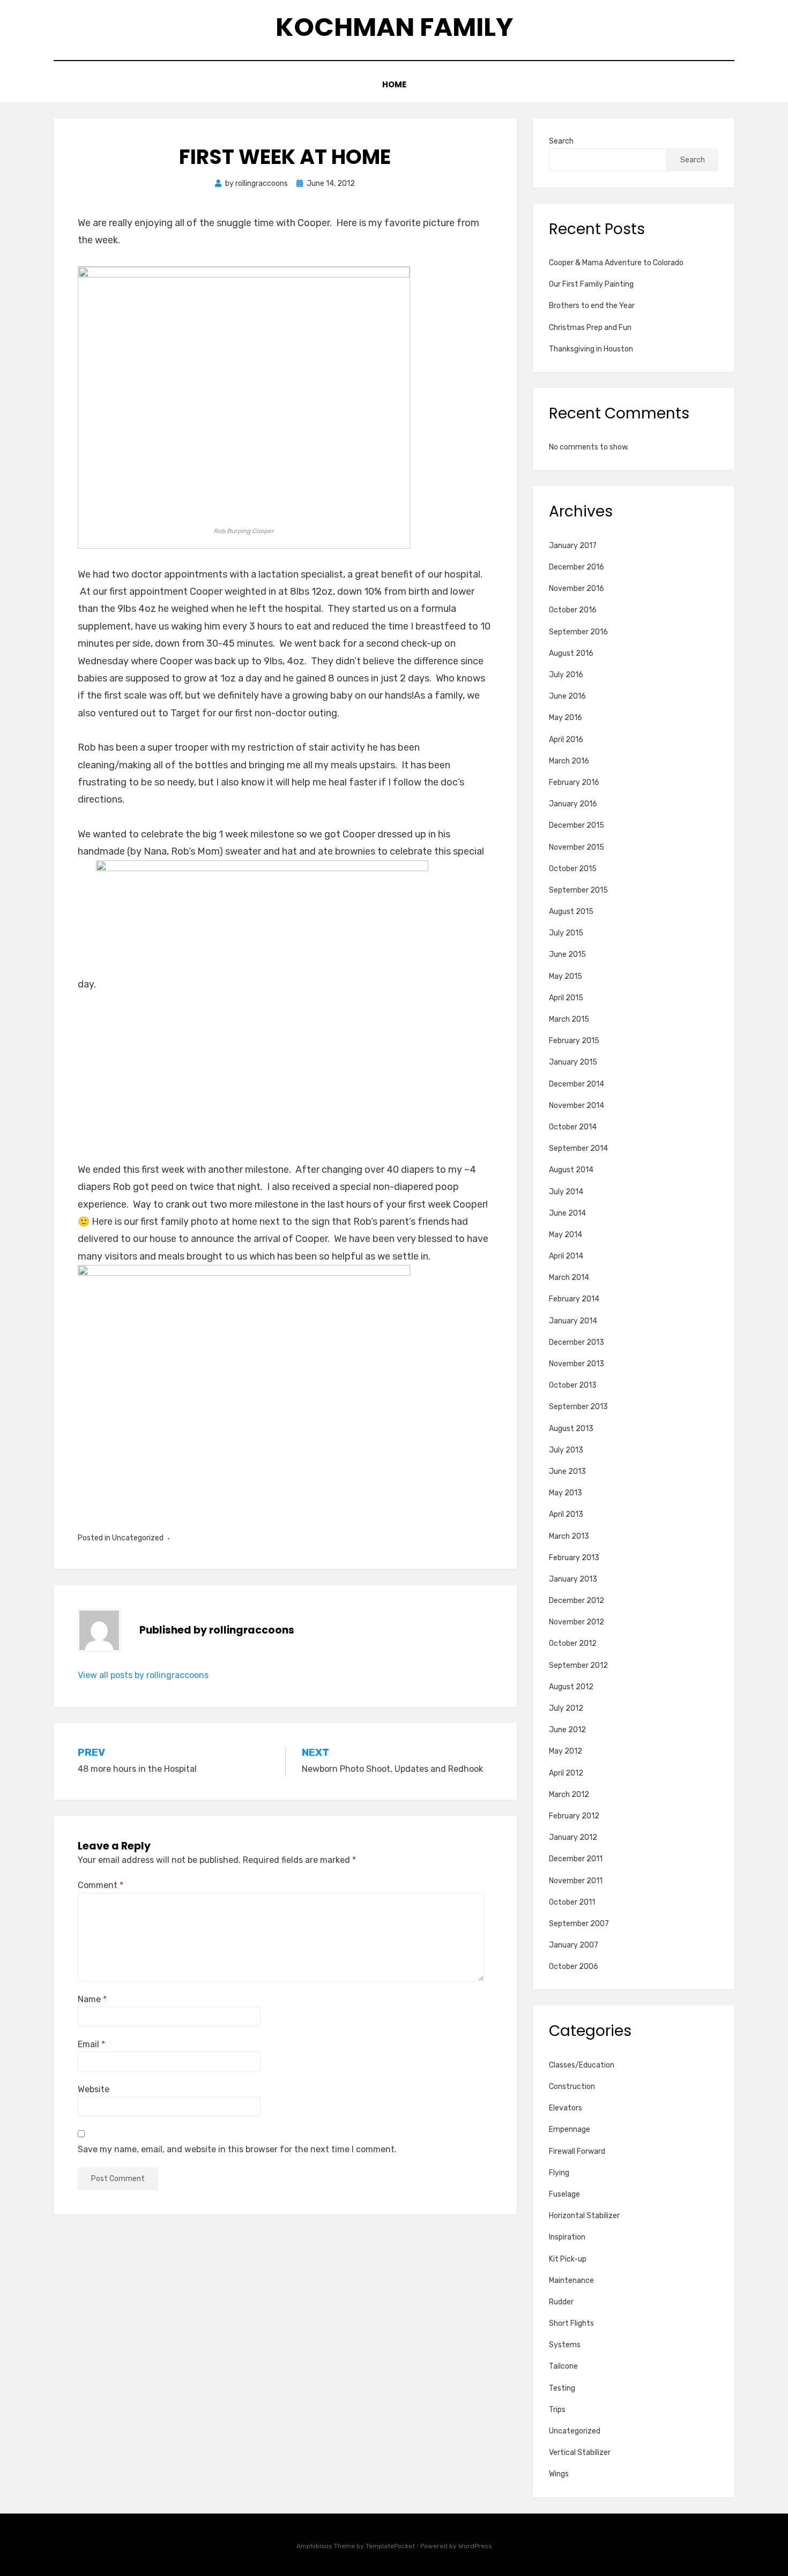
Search (561, 141)
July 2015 (566, 933)
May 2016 (566, 718)
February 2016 (574, 782)
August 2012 (571, 1687)
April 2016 (566, 740)
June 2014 (567, 1213)
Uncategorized (138, 1538)
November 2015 (577, 847)
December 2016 (577, 567)
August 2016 (571, 653)
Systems (565, 2345)
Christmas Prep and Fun (590, 328)
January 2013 (573, 1579)
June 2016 (567, 696)
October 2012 (573, 1643)
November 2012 (577, 1622)
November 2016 (577, 589)
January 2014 (573, 1321)
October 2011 (572, 1902)
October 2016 (573, 610)
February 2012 (574, 1816)
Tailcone (563, 2366)
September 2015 (578, 890)
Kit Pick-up (568, 2259)
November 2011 (576, 1881)
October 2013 (573, 1385)
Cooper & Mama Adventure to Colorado (616, 263)
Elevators (566, 2108)
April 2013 (566, 1514)
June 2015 (567, 954)
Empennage (570, 2129)
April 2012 (566, 1773)
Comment (101, 1885)
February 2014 (574, 1299)
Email (91, 2044)
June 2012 (567, 1730)
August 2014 (571, 1170)
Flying (559, 2173)
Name (92, 1999)
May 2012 (566, 1751)
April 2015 (566, 998)
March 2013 (569, 1536)
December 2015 (577, 825)
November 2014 (577, 1106)
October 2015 (573, 869)
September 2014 (578, 1148)
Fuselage (564, 2194)
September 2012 (578, 1665)
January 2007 (574, 1945)
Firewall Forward (577, 2151)
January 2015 (573, 1062)
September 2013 (578, 1407)
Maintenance (571, 2281)
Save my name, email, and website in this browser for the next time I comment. (237, 2149)
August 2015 (571, 912)
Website (94, 2089)
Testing (562, 2388)
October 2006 (574, 1967)
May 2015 (566, 976)
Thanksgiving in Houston (591, 349)
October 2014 (573, 1127)
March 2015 (569, 1019)
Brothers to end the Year (592, 306)
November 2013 (577, 1364)
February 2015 (574, 1041)
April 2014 (566, 1256)
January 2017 (573, 546)
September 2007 (579, 1924)
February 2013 (574, 1558)
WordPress (475, 2546)
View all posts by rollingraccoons (143, 1675)
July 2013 (566, 1450)
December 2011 (576, 1859)
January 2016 (573, 804)
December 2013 (577, 1342)
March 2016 (569, 761)
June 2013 (567, 1472)
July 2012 (566, 1708)
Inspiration (567, 2237)
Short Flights (571, 2323)
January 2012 (573, 1837)
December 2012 (577, 1601)
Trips (557, 2410)
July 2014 (566, 1192)
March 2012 (569, 1795)
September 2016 (578, 632)
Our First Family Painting (591, 284)
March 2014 (569, 1278)
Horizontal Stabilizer (584, 2216)
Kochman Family (394, 27)
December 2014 (577, 1084)
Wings (559, 2474)
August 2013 (571, 1429)
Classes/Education (582, 2065)
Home (394, 84)
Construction (572, 2087)
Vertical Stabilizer (580, 2453)
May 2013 (566, 1493)
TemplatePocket (390, 2546)
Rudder (561, 2302)
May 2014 (566, 1235)
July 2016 (566, 675)
